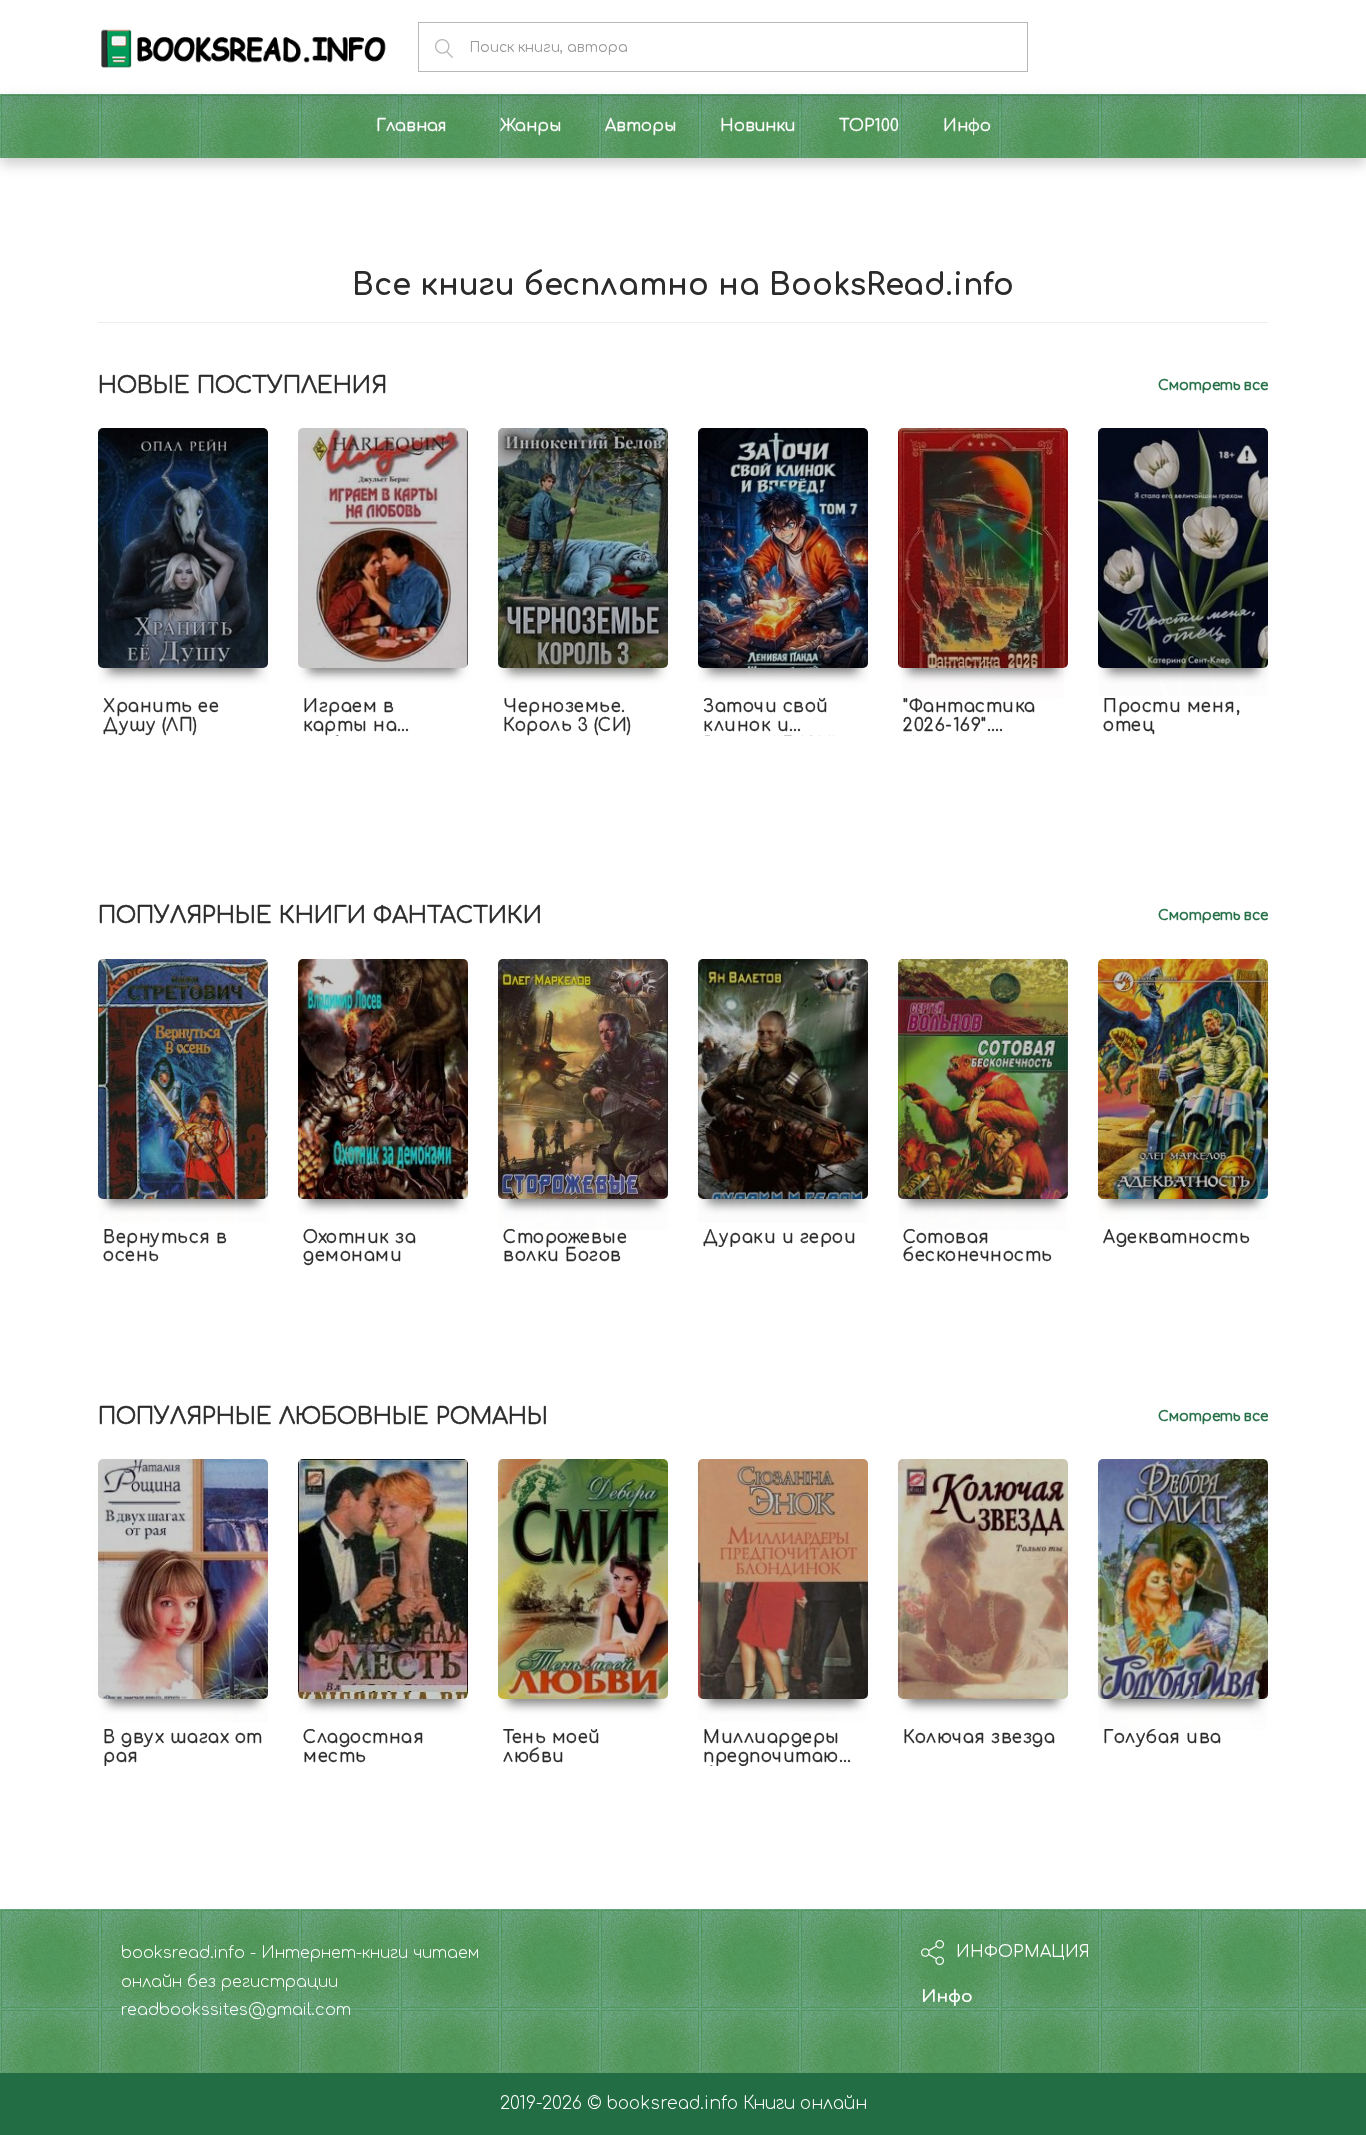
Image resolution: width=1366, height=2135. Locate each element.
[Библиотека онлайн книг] (243, 46)
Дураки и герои (779, 1237)
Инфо (947, 1996)
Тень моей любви (552, 1747)
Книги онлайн (805, 2103)
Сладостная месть (363, 1747)
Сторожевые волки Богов (565, 1247)
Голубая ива (1162, 1737)
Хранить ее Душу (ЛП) (161, 716)
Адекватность (1176, 1237)
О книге (183, 743)
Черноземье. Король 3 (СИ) (567, 716)
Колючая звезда (979, 1737)
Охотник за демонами (359, 1247)
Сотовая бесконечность (978, 1247)
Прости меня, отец (1171, 716)
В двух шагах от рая (183, 1747)
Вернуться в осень (165, 1247)
